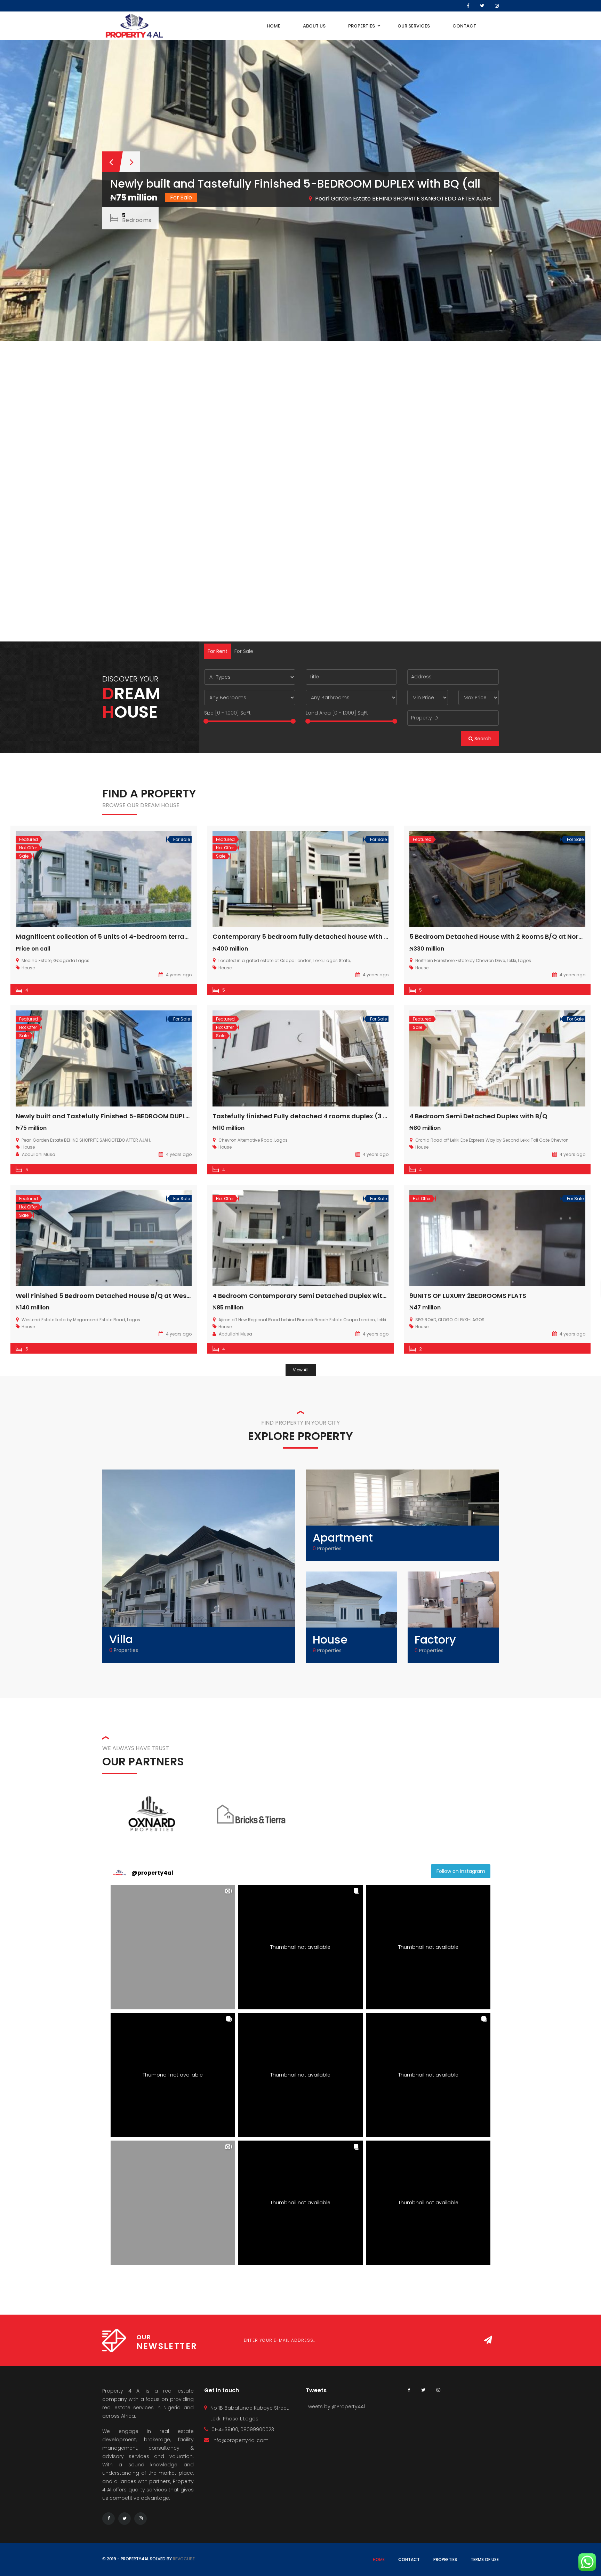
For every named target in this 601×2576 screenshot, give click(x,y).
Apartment (343, 1538)
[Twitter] (482, 6)
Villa (121, 1639)
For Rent (218, 651)
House (330, 1640)
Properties (445, 2559)
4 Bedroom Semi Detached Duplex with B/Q (478, 1116)
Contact (409, 2559)
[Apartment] (402, 1515)
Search (482, 739)
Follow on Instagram (461, 1871)
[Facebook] (468, 6)
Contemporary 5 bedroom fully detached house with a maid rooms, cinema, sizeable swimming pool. (376, 936)
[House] (351, 1617)
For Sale (244, 651)
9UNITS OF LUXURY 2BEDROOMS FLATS (468, 1296)
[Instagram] (497, 6)
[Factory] (453, 1617)
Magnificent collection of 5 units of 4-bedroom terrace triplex (115, 936)
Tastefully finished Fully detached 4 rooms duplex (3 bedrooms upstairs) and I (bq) (347, 1116)
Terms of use (485, 2559)
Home (379, 2559)
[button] (173, 1947)
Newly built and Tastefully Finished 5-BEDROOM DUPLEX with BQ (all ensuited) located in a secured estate (185, 1116)
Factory (435, 1640)
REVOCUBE (184, 2559)
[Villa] (199, 1566)
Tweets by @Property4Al (335, 2406)
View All (301, 1370)
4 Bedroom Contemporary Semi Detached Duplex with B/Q (306, 1296)
